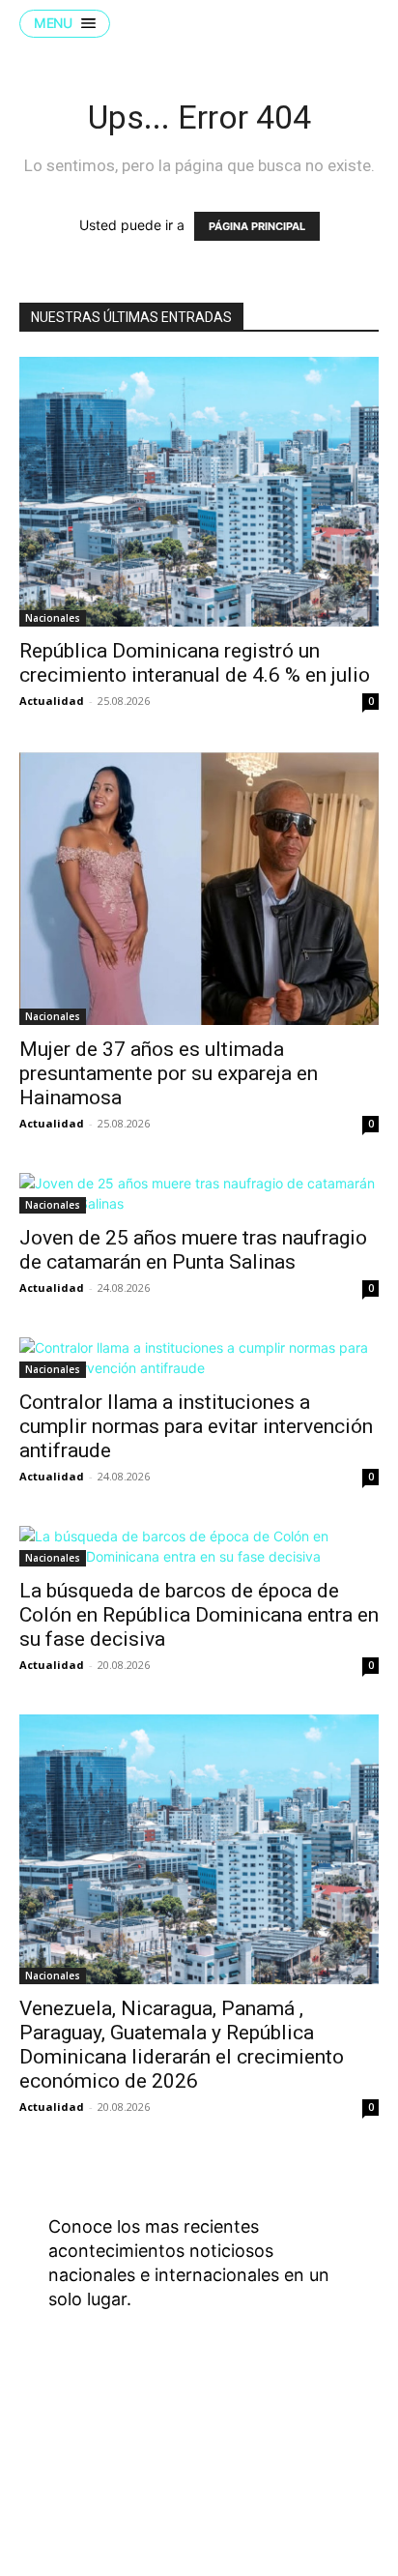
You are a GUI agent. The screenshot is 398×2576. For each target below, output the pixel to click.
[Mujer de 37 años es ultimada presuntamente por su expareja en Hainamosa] (199, 888)
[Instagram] (282, 2454)
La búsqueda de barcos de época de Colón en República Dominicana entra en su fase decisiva (199, 1615)
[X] (330, 2454)
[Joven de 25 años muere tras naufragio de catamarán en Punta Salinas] (199, 1193)
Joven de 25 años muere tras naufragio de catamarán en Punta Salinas (193, 1250)
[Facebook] (234, 2454)
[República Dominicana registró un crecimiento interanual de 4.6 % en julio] (199, 492)
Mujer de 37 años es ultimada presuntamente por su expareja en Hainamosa (169, 1073)
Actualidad (52, 701)
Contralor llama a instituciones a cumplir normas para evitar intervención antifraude (196, 1426)
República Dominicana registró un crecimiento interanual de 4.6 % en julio (195, 663)
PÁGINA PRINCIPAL (257, 226)
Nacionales (53, 618)
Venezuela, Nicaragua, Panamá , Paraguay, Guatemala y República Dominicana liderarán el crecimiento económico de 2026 (182, 2045)
